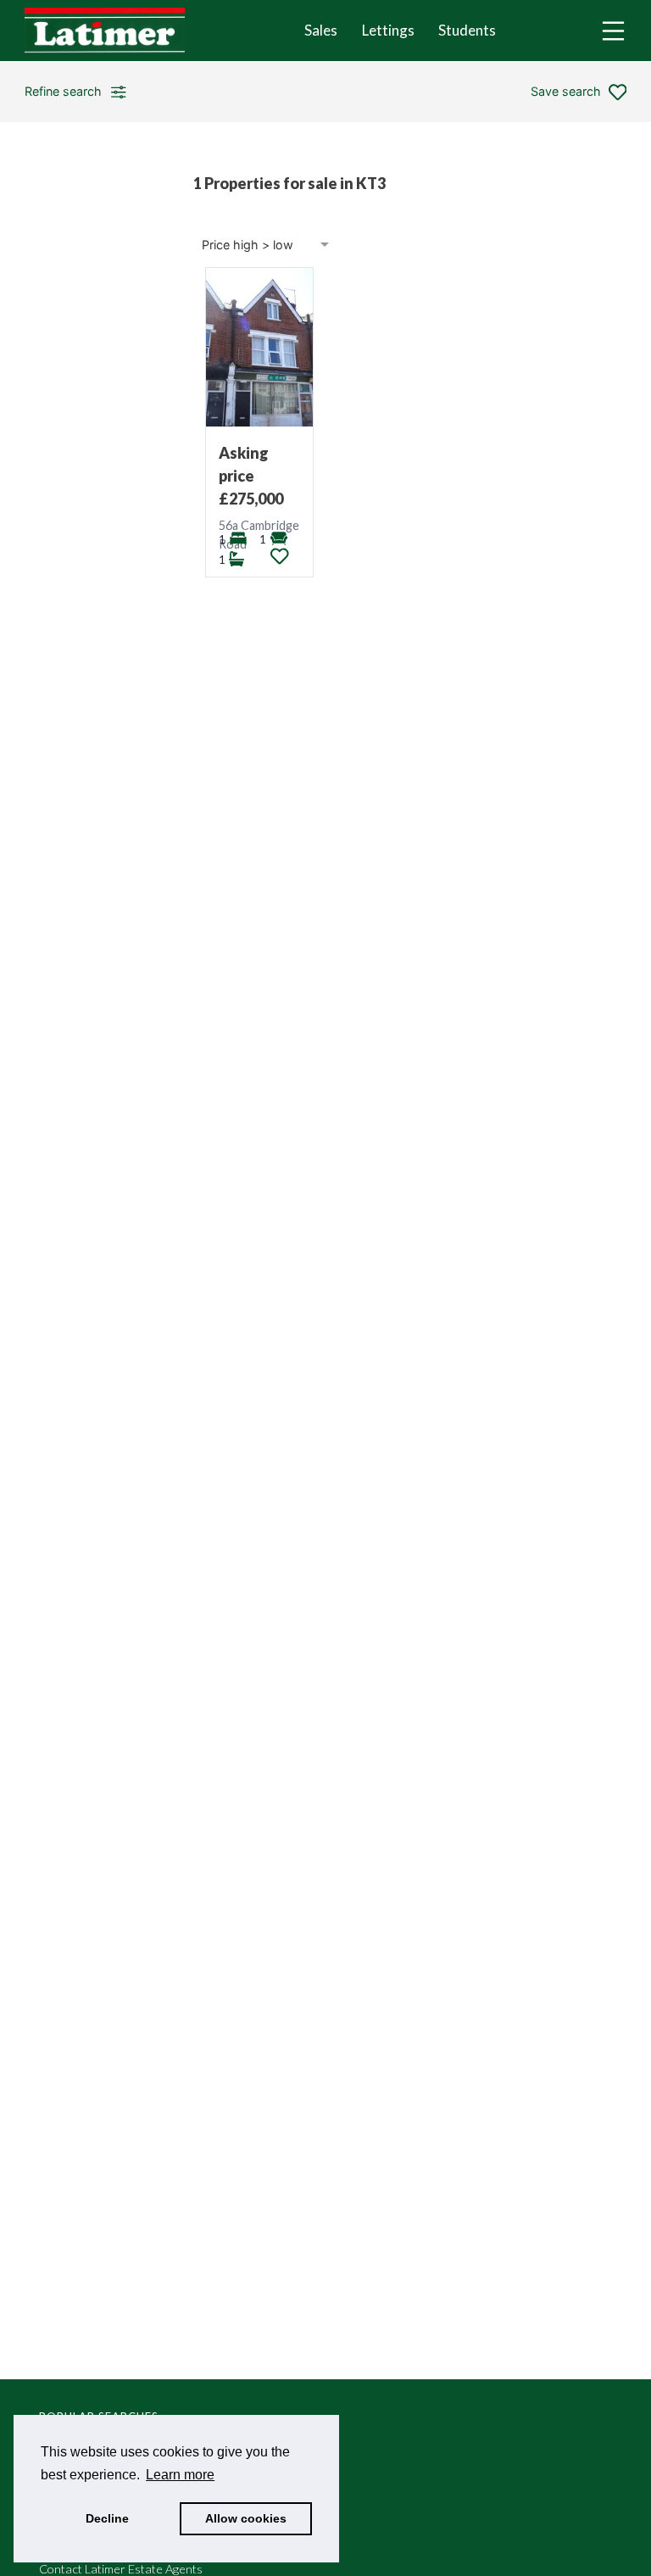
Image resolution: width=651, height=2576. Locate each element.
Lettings (388, 30)
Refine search (63, 91)
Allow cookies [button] (246, 2518)
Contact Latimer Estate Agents (121, 2569)
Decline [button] (107, 2518)
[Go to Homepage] (117, 31)
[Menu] (613, 31)
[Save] (280, 556)
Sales (321, 30)
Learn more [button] (180, 2475)
